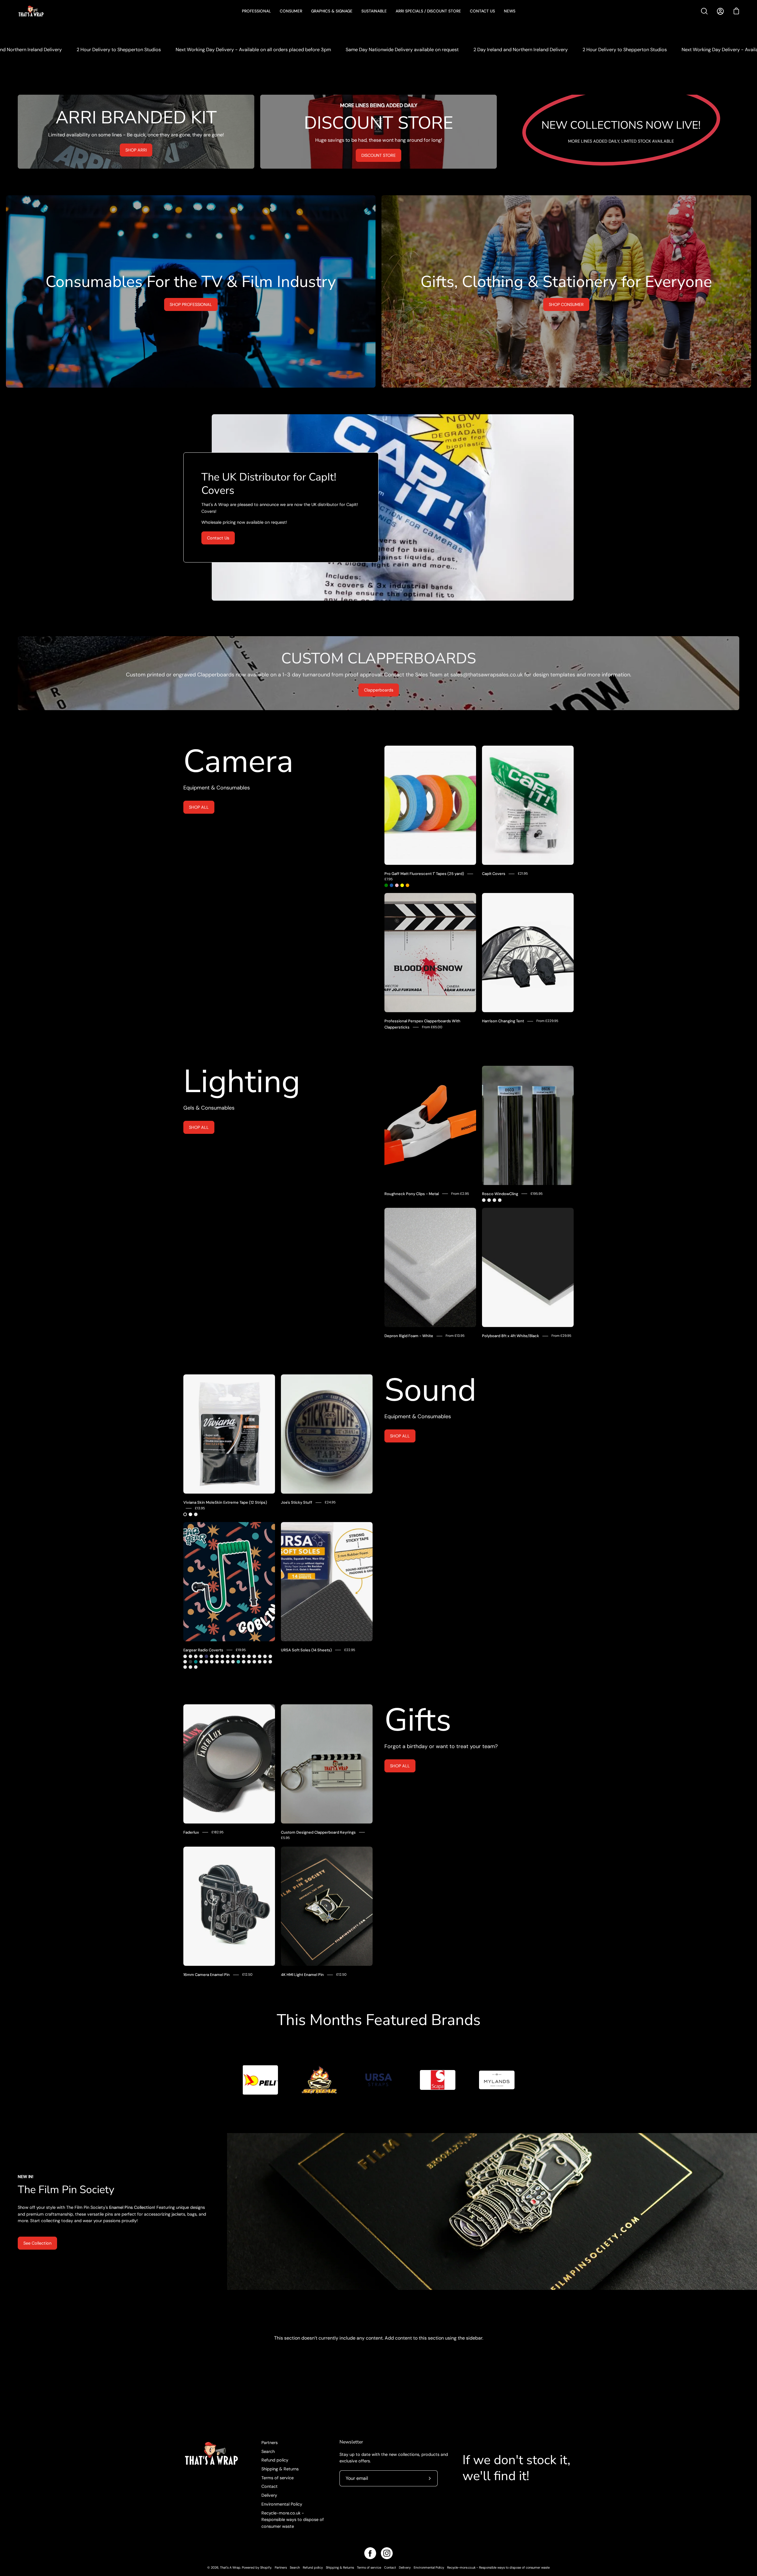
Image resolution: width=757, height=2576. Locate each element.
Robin (228, 1656)
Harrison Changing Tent (503, 1021)
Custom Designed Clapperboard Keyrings (318, 1832)
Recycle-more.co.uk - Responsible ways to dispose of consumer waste (293, 2520)
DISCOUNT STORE (378, 155)
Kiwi (249, 1656)
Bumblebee (212, 1656)
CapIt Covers (494, 874)
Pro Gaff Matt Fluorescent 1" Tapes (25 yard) (424, 874)
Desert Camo (260, 1656)
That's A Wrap (230, 2567)
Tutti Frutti (260, 1662)
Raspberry (206, 1662)
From (432, 1027)
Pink (397, 885)
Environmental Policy (282, 2504)
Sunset (233, 1656)
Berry (212, 1662)
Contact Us (218, 538)
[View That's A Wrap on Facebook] (370, 2553)
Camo (190, 1656)
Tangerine (254, 1662)
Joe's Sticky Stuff (297, 1502)
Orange (407, 885)
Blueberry (270, 1662)
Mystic (238, 1656)
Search (268, 2451)
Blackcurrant (249, 1662)
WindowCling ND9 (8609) (494, 1200)
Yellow (402, 885)
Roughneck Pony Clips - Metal (412, 1194)
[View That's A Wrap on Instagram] (387, 2553)
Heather (270, 1656)
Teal (196, 1662)
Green (386, 885)
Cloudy (217, 1656)
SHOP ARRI (136, 150)
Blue (392, 885)
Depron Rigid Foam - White (409, 1336)
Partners (270, 2443)
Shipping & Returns (280, 2469)
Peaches (185, 1667)
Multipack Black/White (196, 1514)
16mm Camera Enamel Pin (207, 1975)
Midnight (206, 1656)
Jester (185, 1656)
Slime (201, 1656)
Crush (222, 1656)
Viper (201, 1662)
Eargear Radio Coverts (203, 1650)
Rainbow (228, 1662)
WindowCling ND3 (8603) (484, 1200)
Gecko (185, 1662)
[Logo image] (260, 2080)
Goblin (196, 1667)
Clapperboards (379, 690)
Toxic (244, 1662)
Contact (270, 2486)
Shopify (266, 2567)
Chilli (217, 1662)
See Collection (37, 2243)
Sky (238, 1662)
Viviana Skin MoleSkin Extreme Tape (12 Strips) (225, 1502)
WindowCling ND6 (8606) (489, 1200)
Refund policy (275, 2460)
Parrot (244, 1656)
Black (185, 1514)
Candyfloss (233, 1662)
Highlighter (190, 1667)
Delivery (269, 2495)
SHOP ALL (199, 807)
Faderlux (191, 1832)
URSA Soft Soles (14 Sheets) (306, 1650)
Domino (265, 1662)
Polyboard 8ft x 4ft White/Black (511, 1336)
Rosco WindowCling (500, 1194)
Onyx (190, 1662)
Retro (196, 1656)
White (190, 1514)
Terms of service (278, 2478)
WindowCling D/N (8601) (500, 1200)
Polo (254, 1656)
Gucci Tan (265, 1656)
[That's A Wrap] (55, 11)
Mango (222, 1662)
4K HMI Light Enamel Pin (302, 1975)
